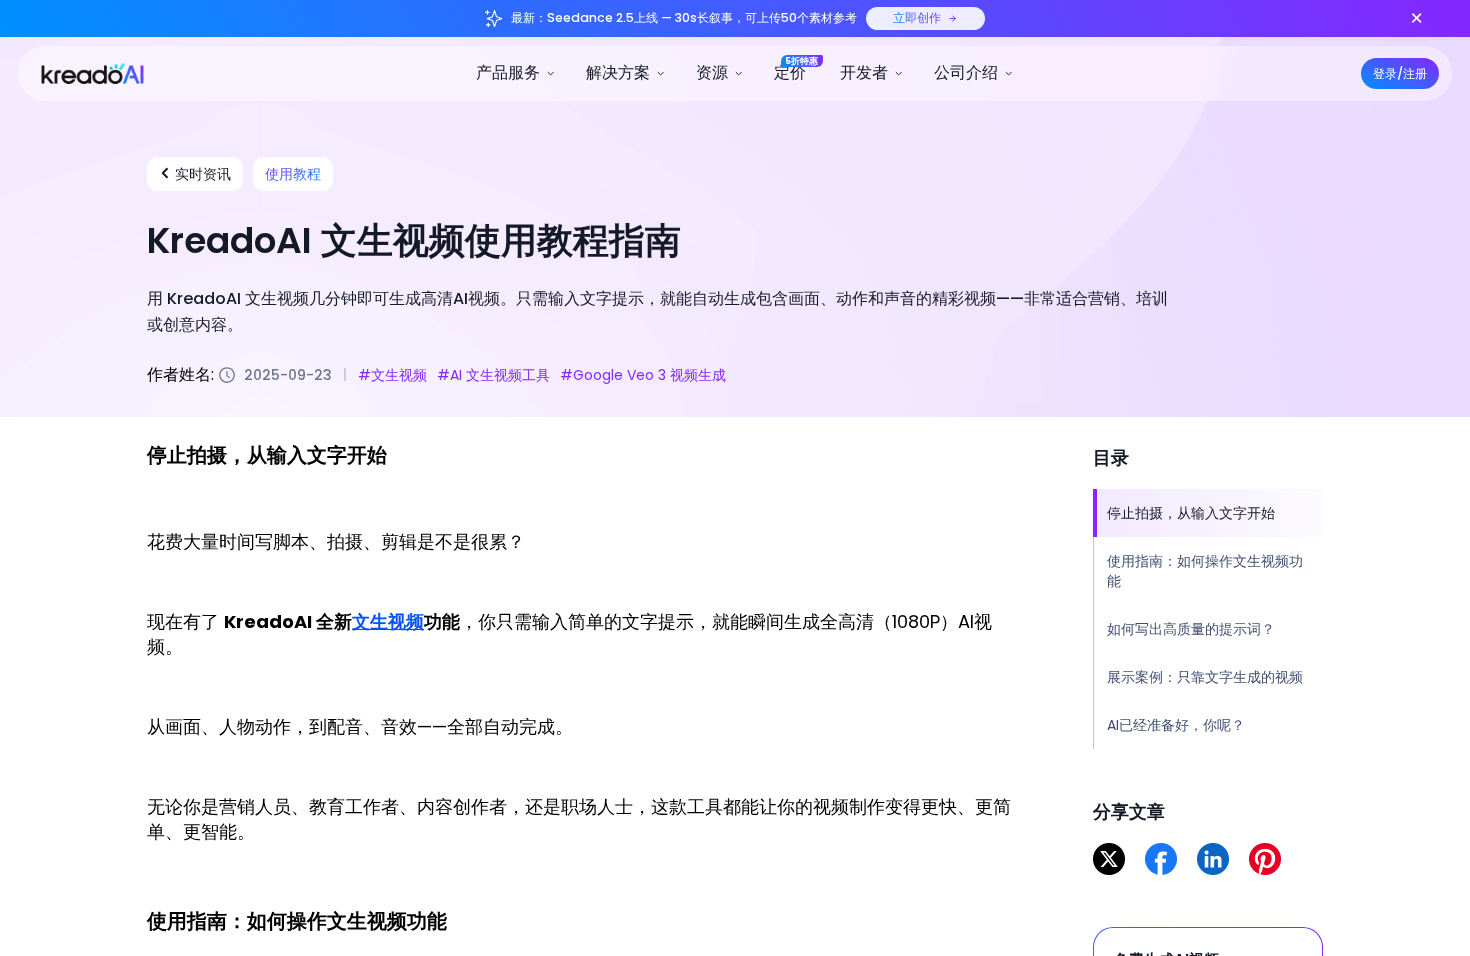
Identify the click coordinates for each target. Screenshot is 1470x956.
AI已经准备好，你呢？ (1176, 725)
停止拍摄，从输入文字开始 (1191, 513)
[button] (517, 73)
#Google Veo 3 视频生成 (643, 374)
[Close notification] (1416, 18)
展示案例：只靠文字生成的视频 (1205, 677)
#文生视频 (392, 374)
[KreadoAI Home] (84, 72)
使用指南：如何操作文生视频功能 (1205, 571)
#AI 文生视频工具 (493, 374)
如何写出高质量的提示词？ (1191, 629)
